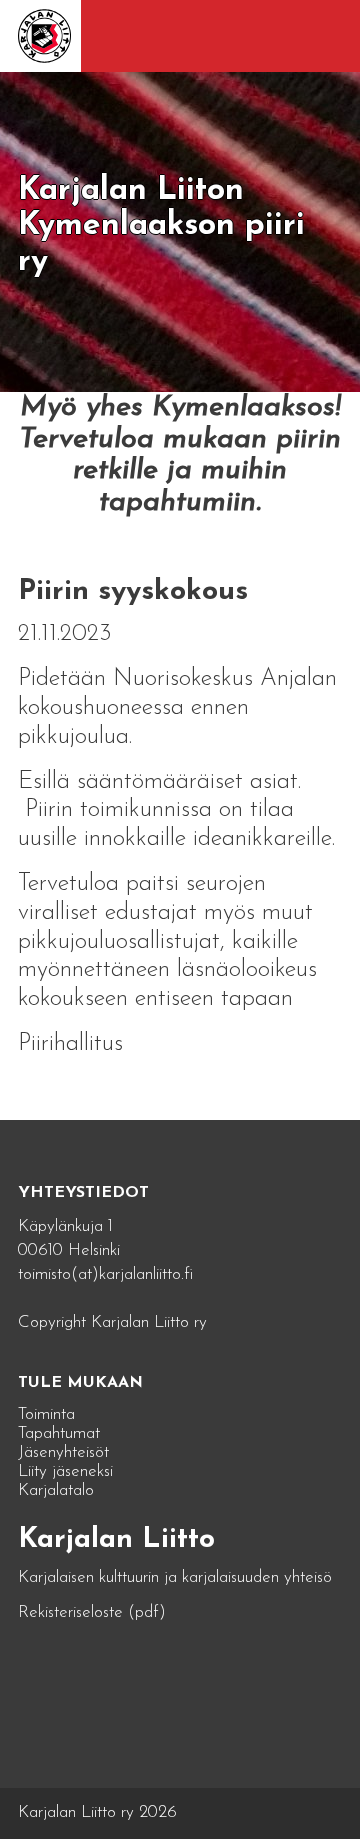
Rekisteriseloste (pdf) (92, 1612)
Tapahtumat (59, 1433)
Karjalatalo (56, 1490)
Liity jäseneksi (65, 1471)
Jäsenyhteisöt (63, 1452)
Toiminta (46, 1414)
